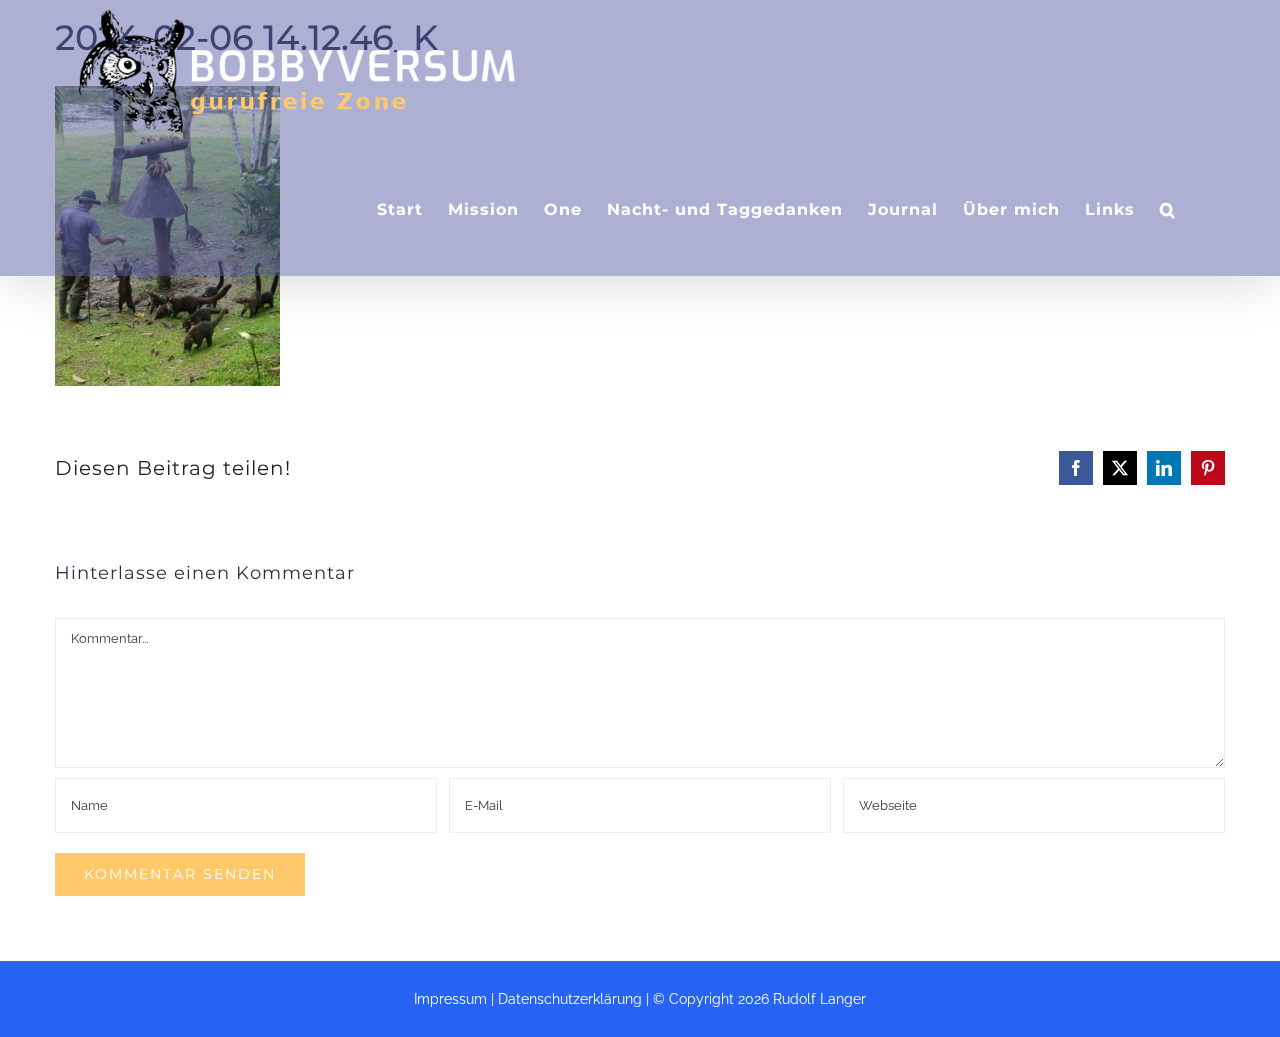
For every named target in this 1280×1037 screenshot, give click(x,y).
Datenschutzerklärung (570, 999)
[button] (1168, 209)
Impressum (450, 999)
